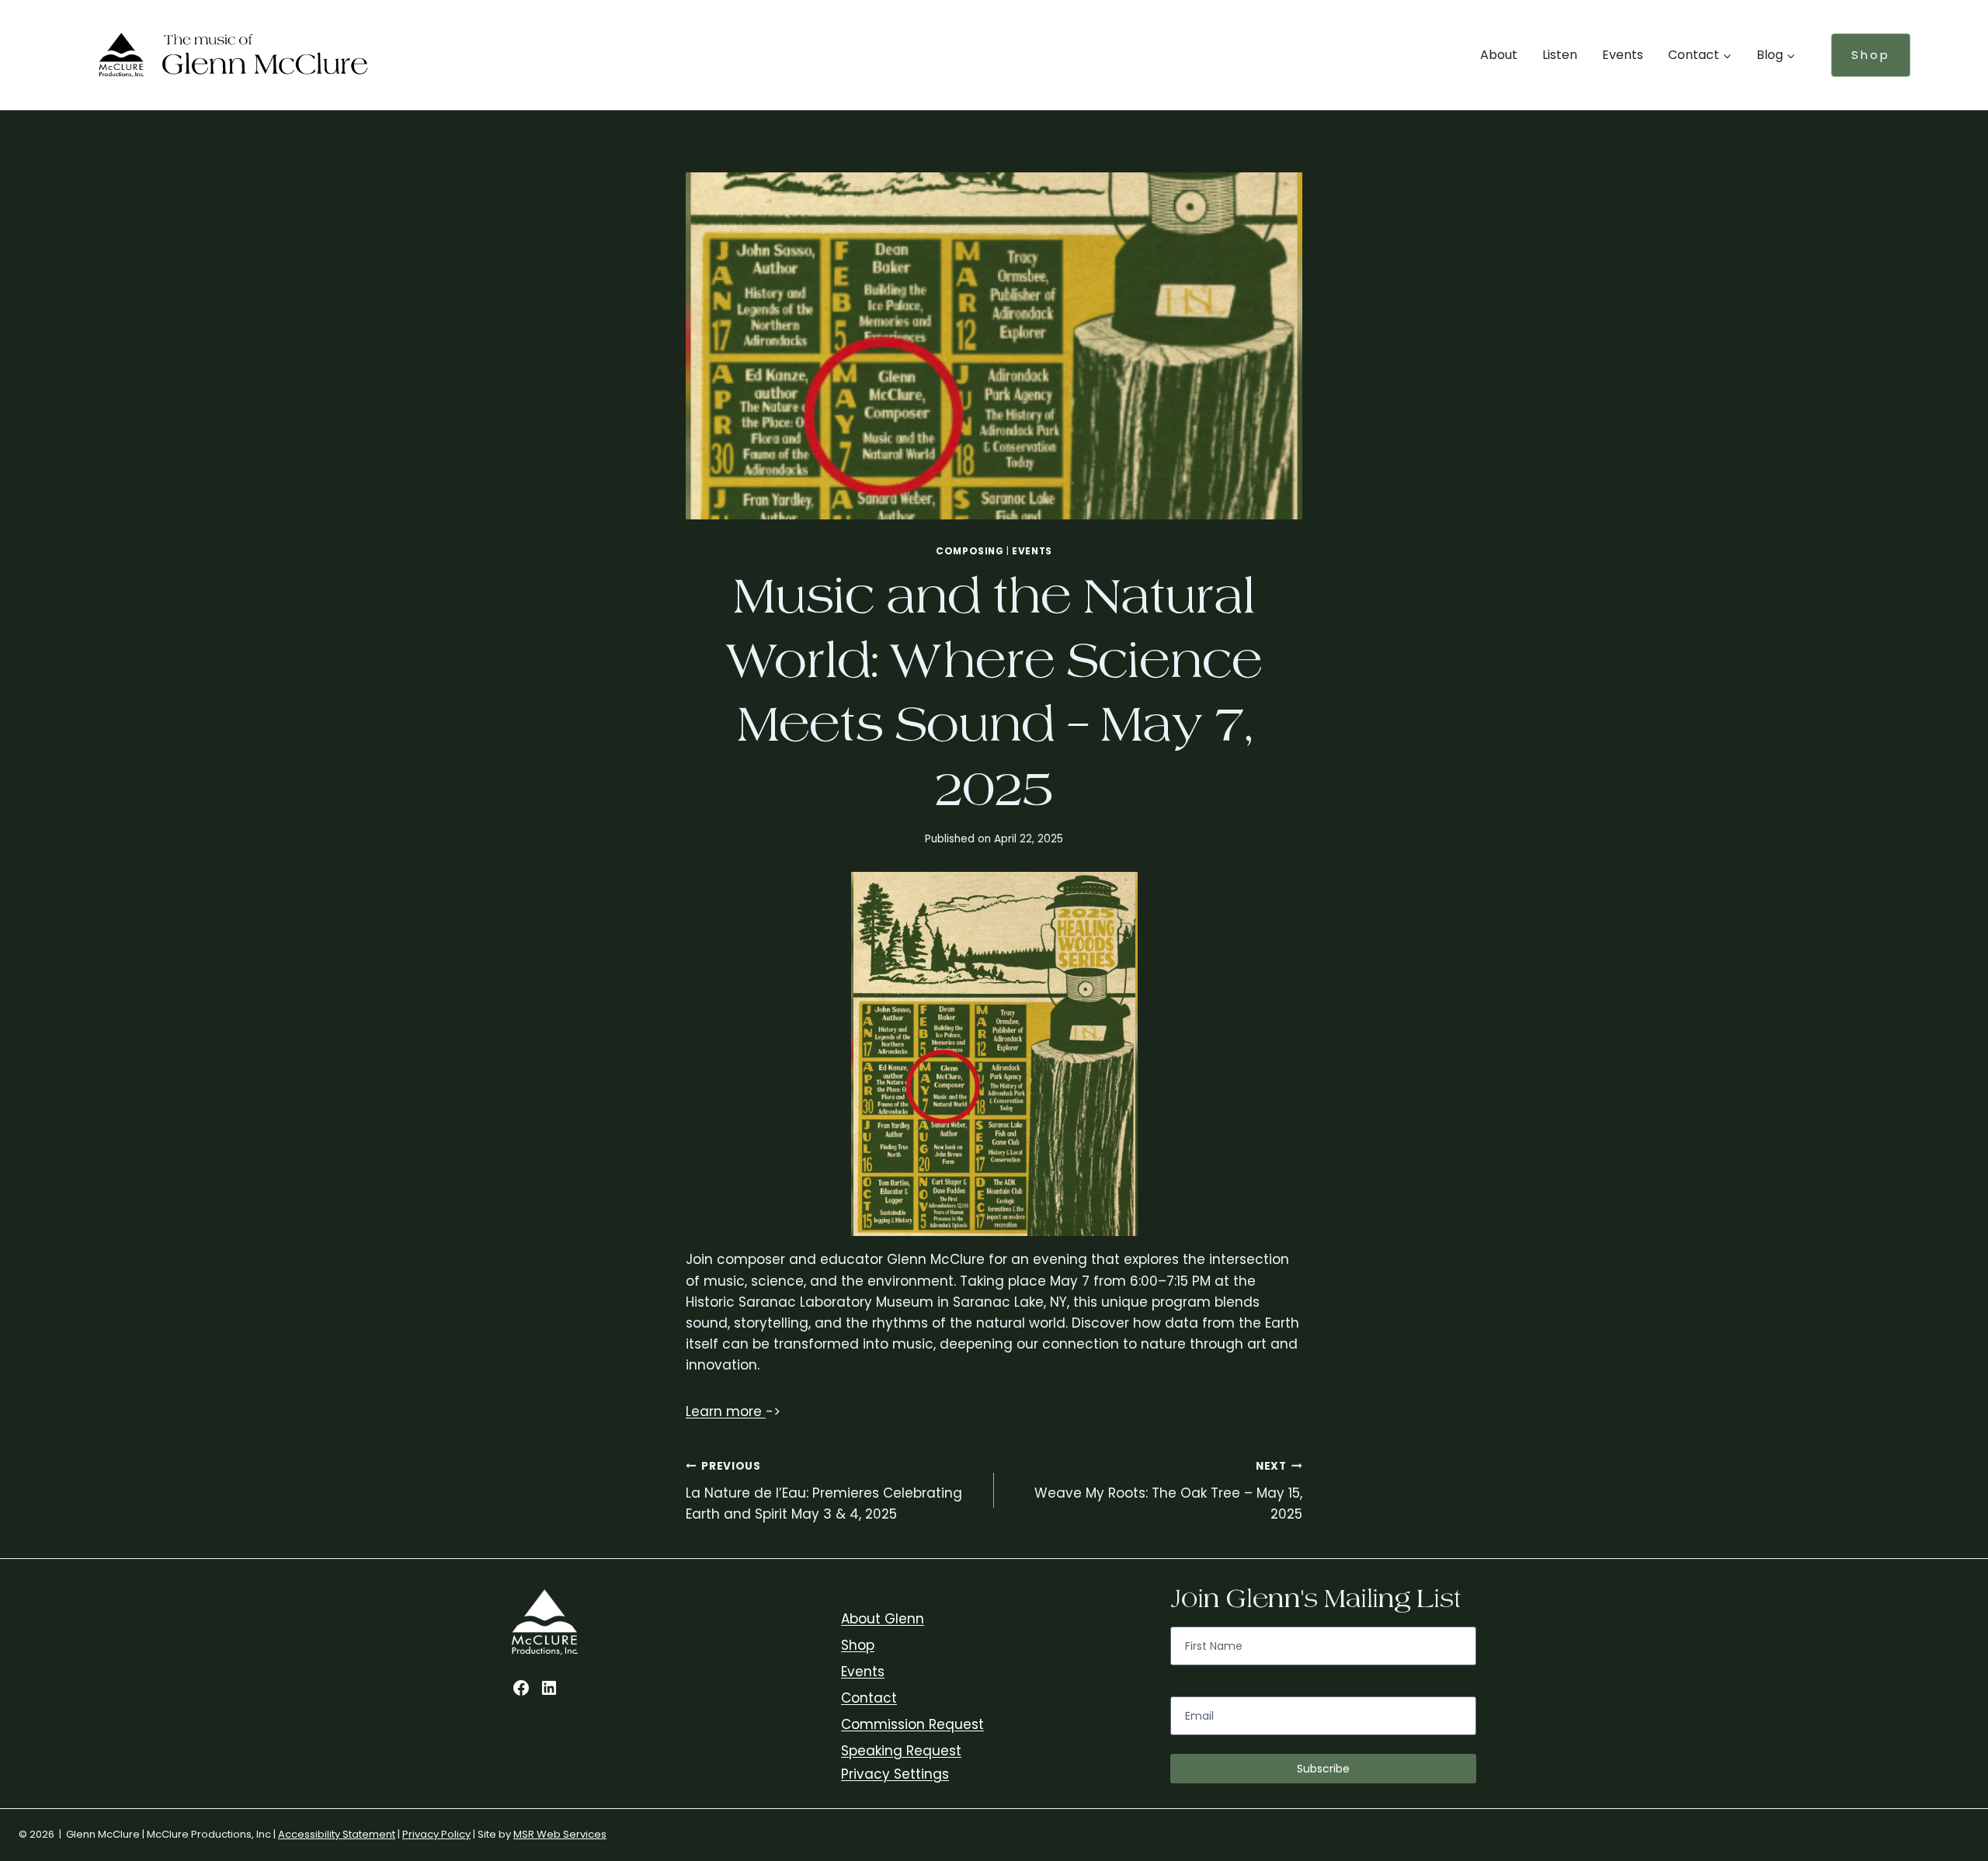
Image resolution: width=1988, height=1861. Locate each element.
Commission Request (912, 1724)
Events (1623, 55)
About (1499, 55)
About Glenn (883, 1619)
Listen (1560, 55)
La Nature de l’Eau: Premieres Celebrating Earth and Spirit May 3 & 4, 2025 (824, 1491)
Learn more (726, 1411)
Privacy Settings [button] (895, 1774)
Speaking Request (901, 1751)
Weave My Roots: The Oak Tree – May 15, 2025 (1168, 1491)
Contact (869, 1698)
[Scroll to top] (1972, 1691)
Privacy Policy (436, 1834)
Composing (970, 551)
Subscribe (1323, 1769)
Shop (1871, 55)
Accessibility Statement (337, 1834)
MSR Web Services (560, 1834)
